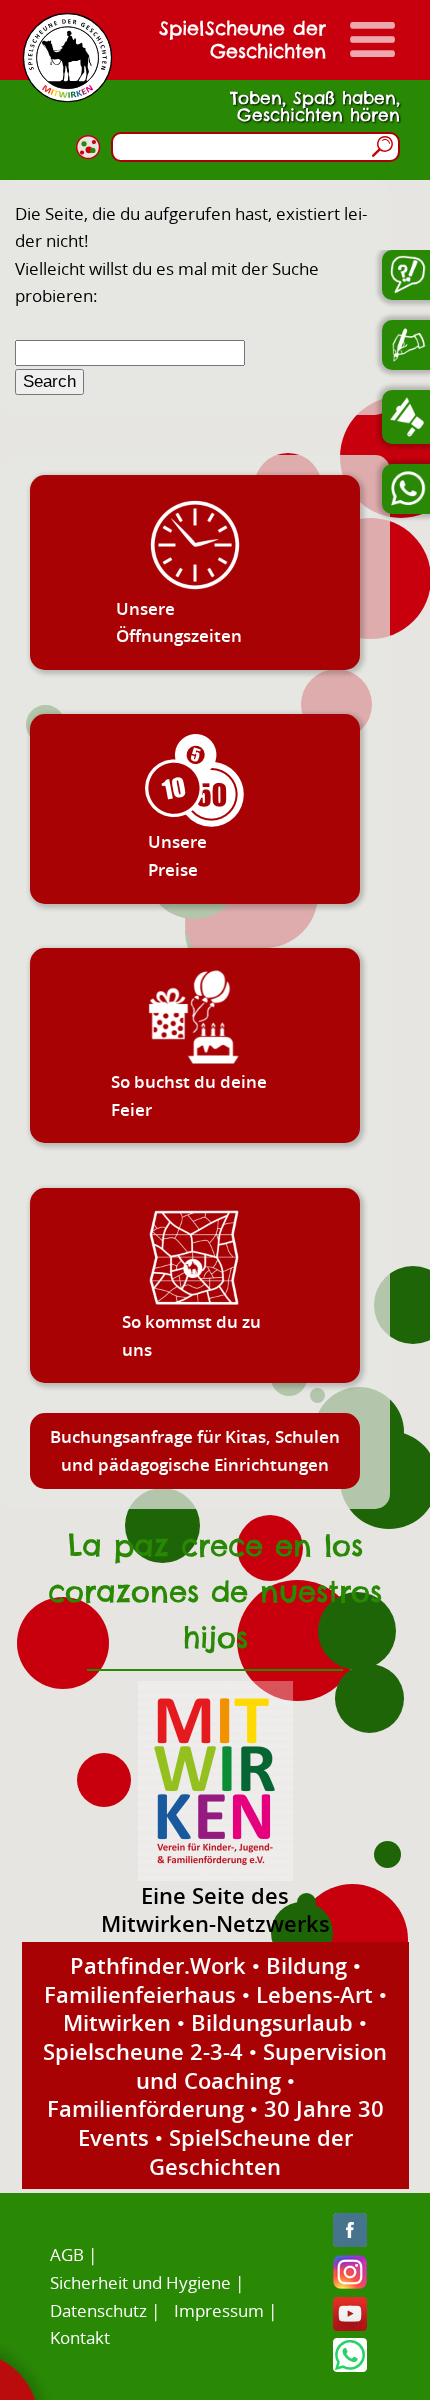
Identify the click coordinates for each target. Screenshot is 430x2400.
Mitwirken (117, 2022)
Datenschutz (98, 2310)
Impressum (219, 2310)
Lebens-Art (314, 1994)
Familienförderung (145, 2108)
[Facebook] (350, 2240)
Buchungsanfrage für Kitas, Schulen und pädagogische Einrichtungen (195, 1450)
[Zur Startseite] (67, 57)
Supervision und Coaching (262, 2065)
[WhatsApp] (350, 2365)
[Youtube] (350, 2324)
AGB (67, 2254)
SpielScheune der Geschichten (251, 2151)
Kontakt (80, 2337)
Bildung (306, 1965)
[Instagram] (350, 2282)
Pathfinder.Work (158, 1965)
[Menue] (372, 39)
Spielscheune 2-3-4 (143, 2051)
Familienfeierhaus (140, 1994)
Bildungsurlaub (272, 2022)
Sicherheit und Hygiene (140, 2282)
